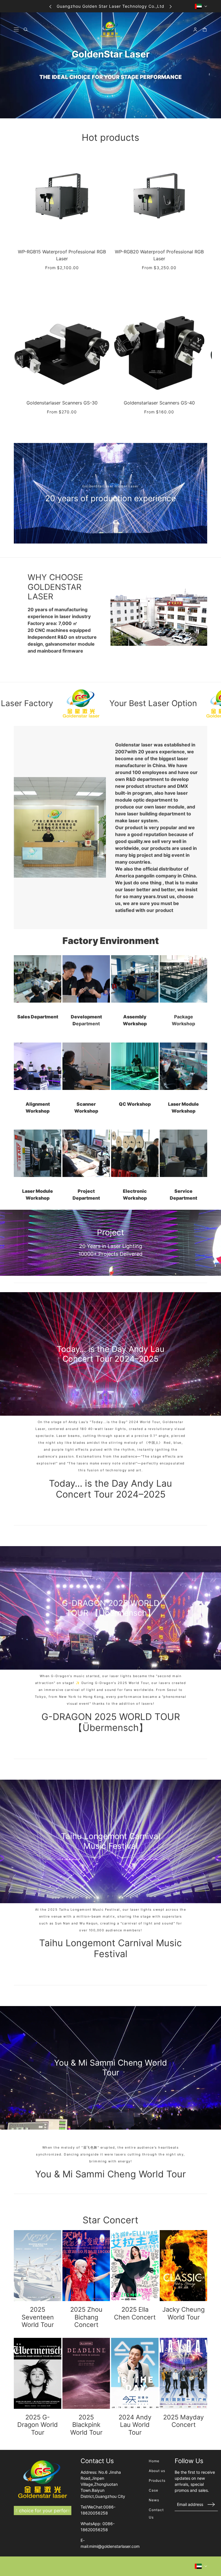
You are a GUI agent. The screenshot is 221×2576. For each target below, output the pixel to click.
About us (157, 2471)
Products (157, 2480)
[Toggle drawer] (16, 29)
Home (154, 2461)
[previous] (50, 6)
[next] (171, 6)
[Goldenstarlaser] (110, 29)
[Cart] (205, 29)
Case (154, 2490)
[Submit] (211, 2504)
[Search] (26, 29)
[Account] (195, 29)
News (154, 2500)
